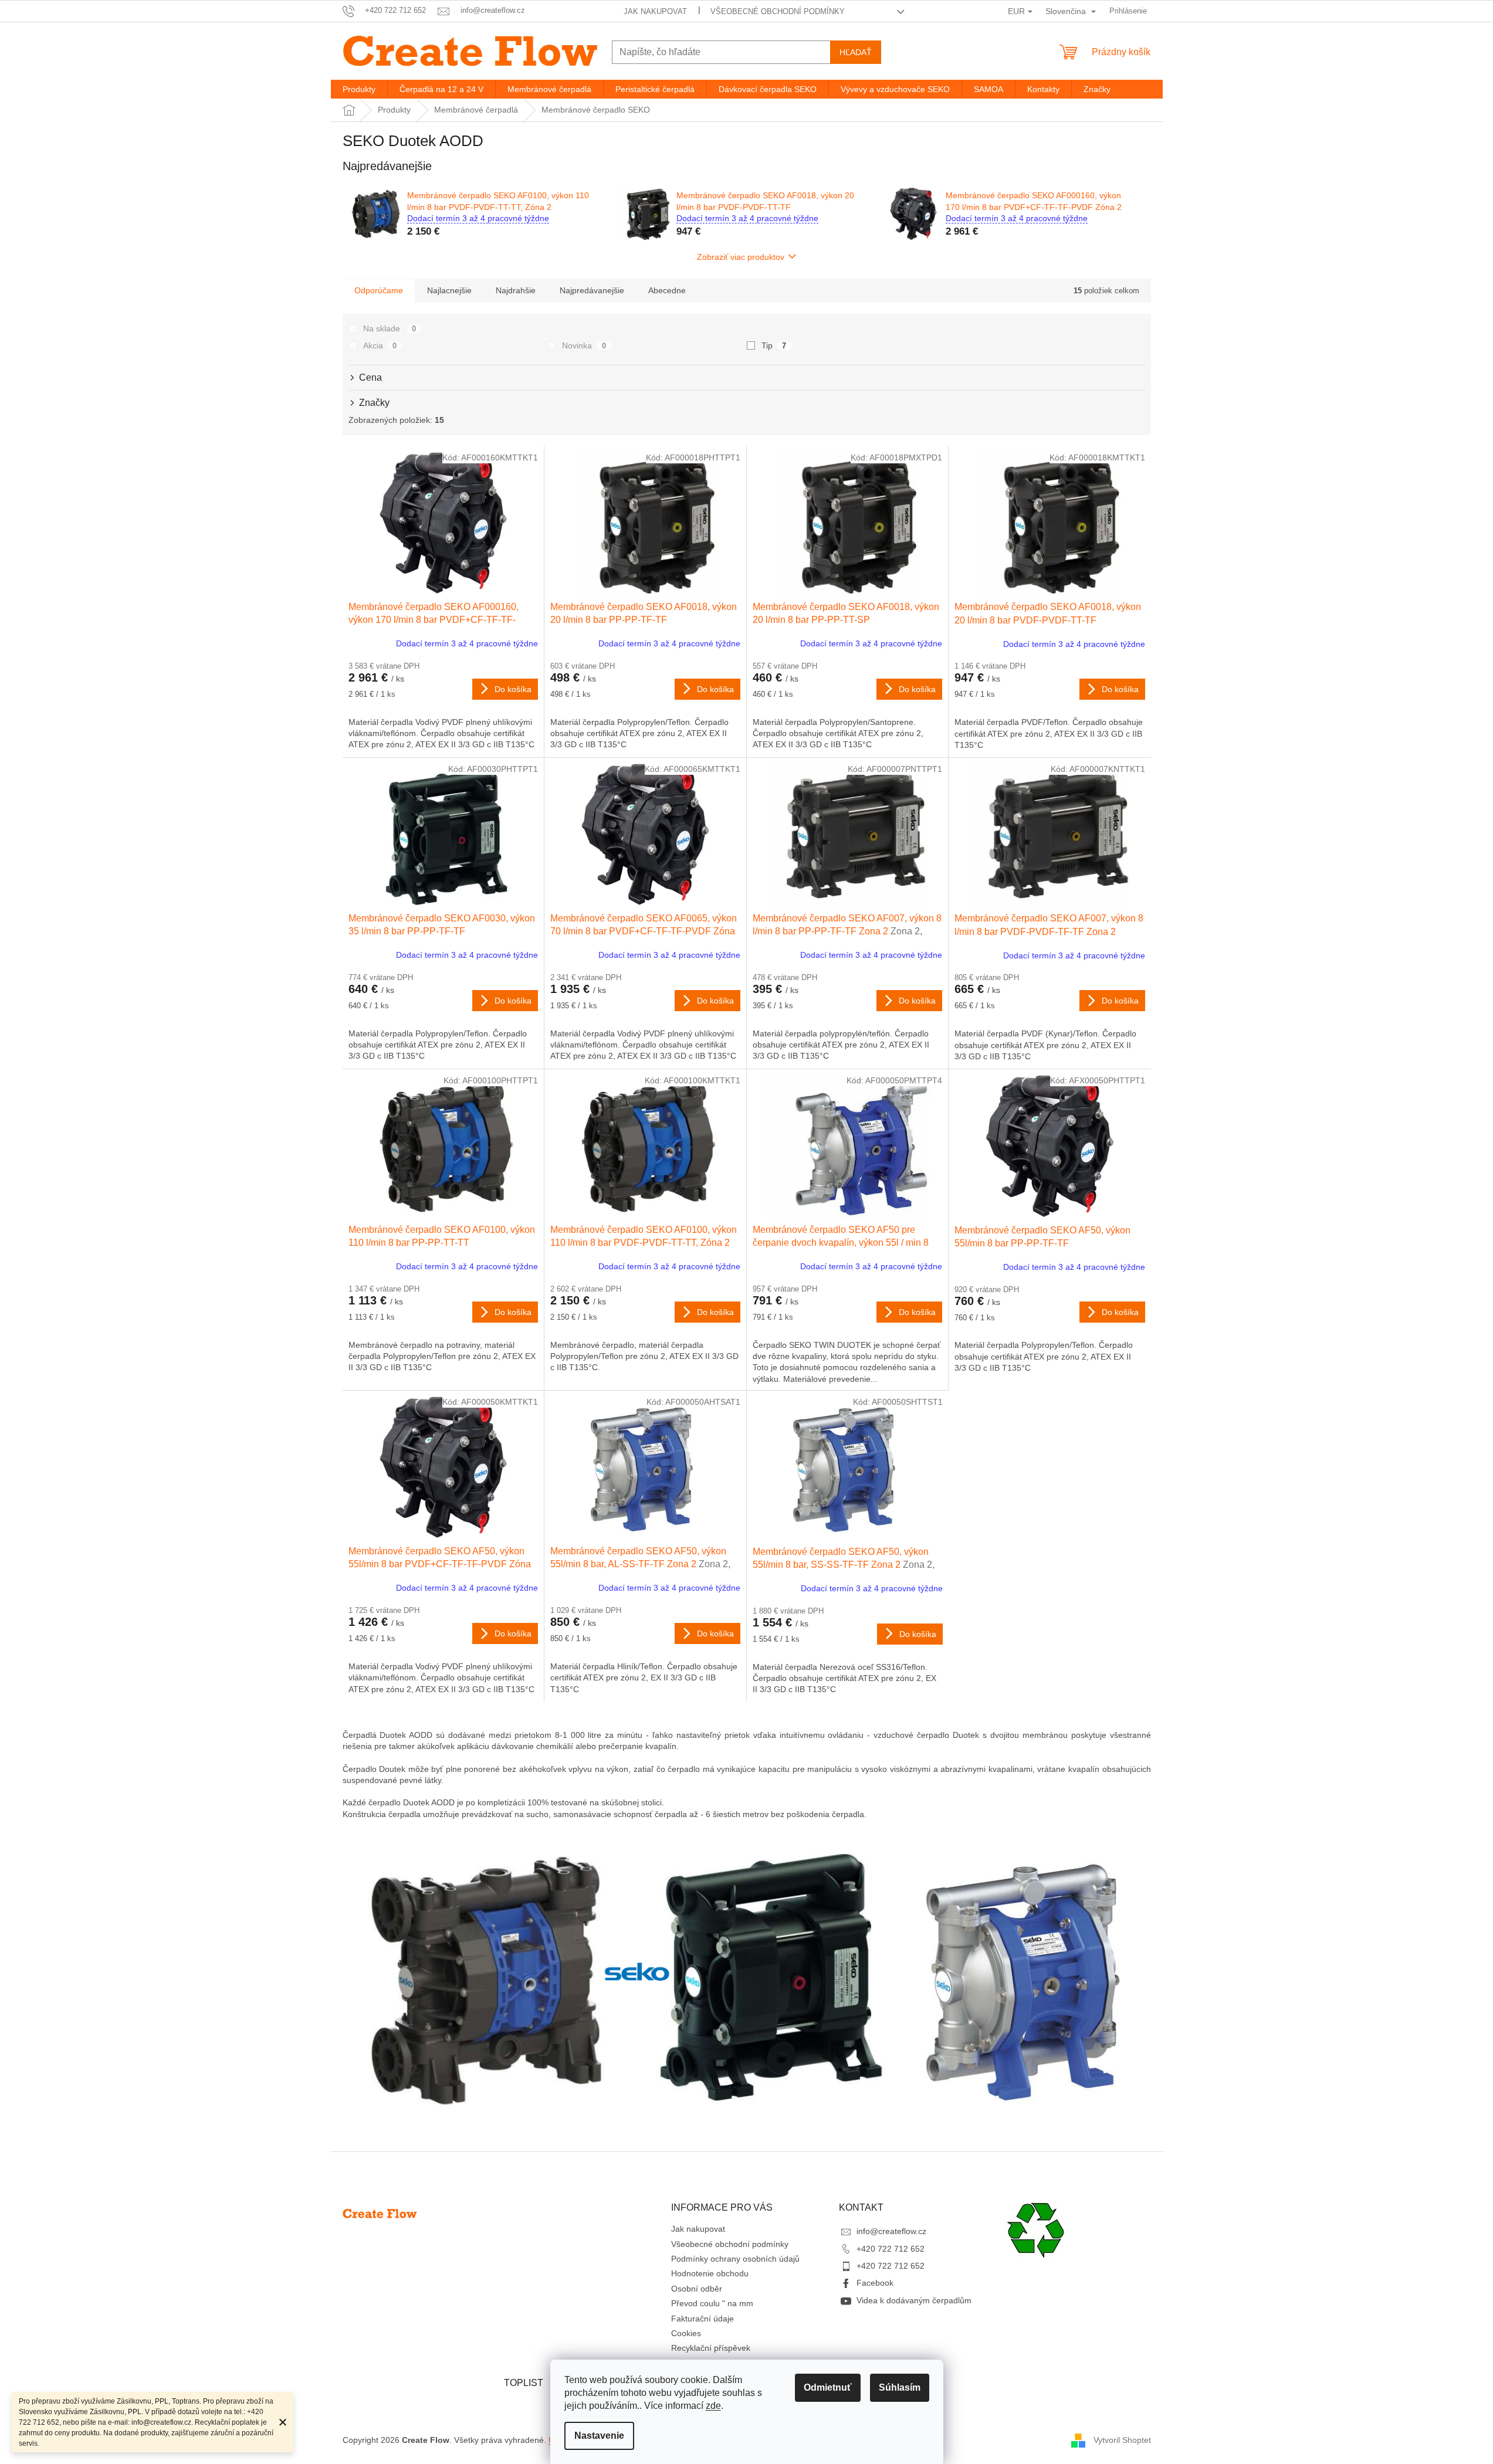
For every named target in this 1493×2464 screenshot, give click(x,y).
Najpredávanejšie (592, 290)
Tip (774, 345)
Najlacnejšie (449, 290)
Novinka (584, 345)
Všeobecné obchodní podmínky (778, 11)
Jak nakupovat (655, 11)
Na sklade (390, 328)
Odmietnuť (828, 2387)
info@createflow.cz (891, 2231)
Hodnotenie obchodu (710, 2273)
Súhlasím (900, 2387)
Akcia (380, 345)
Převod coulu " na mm (712, 2303)
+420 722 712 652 (891, 2249)
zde (713, 2406)
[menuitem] (359, 89)
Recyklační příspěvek (711, 2348)
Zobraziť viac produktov (741, 257)
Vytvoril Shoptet (1122, 2440)
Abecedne (667, 290)
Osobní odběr (697, 2289)
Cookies (686, 2333)
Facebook (875, 2283)
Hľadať (856, 52)
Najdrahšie (516, 290)
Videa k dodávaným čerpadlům (914, 2300)
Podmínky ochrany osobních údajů (735, 2259)
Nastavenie (599, 2436)
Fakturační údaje (703, 2319)
